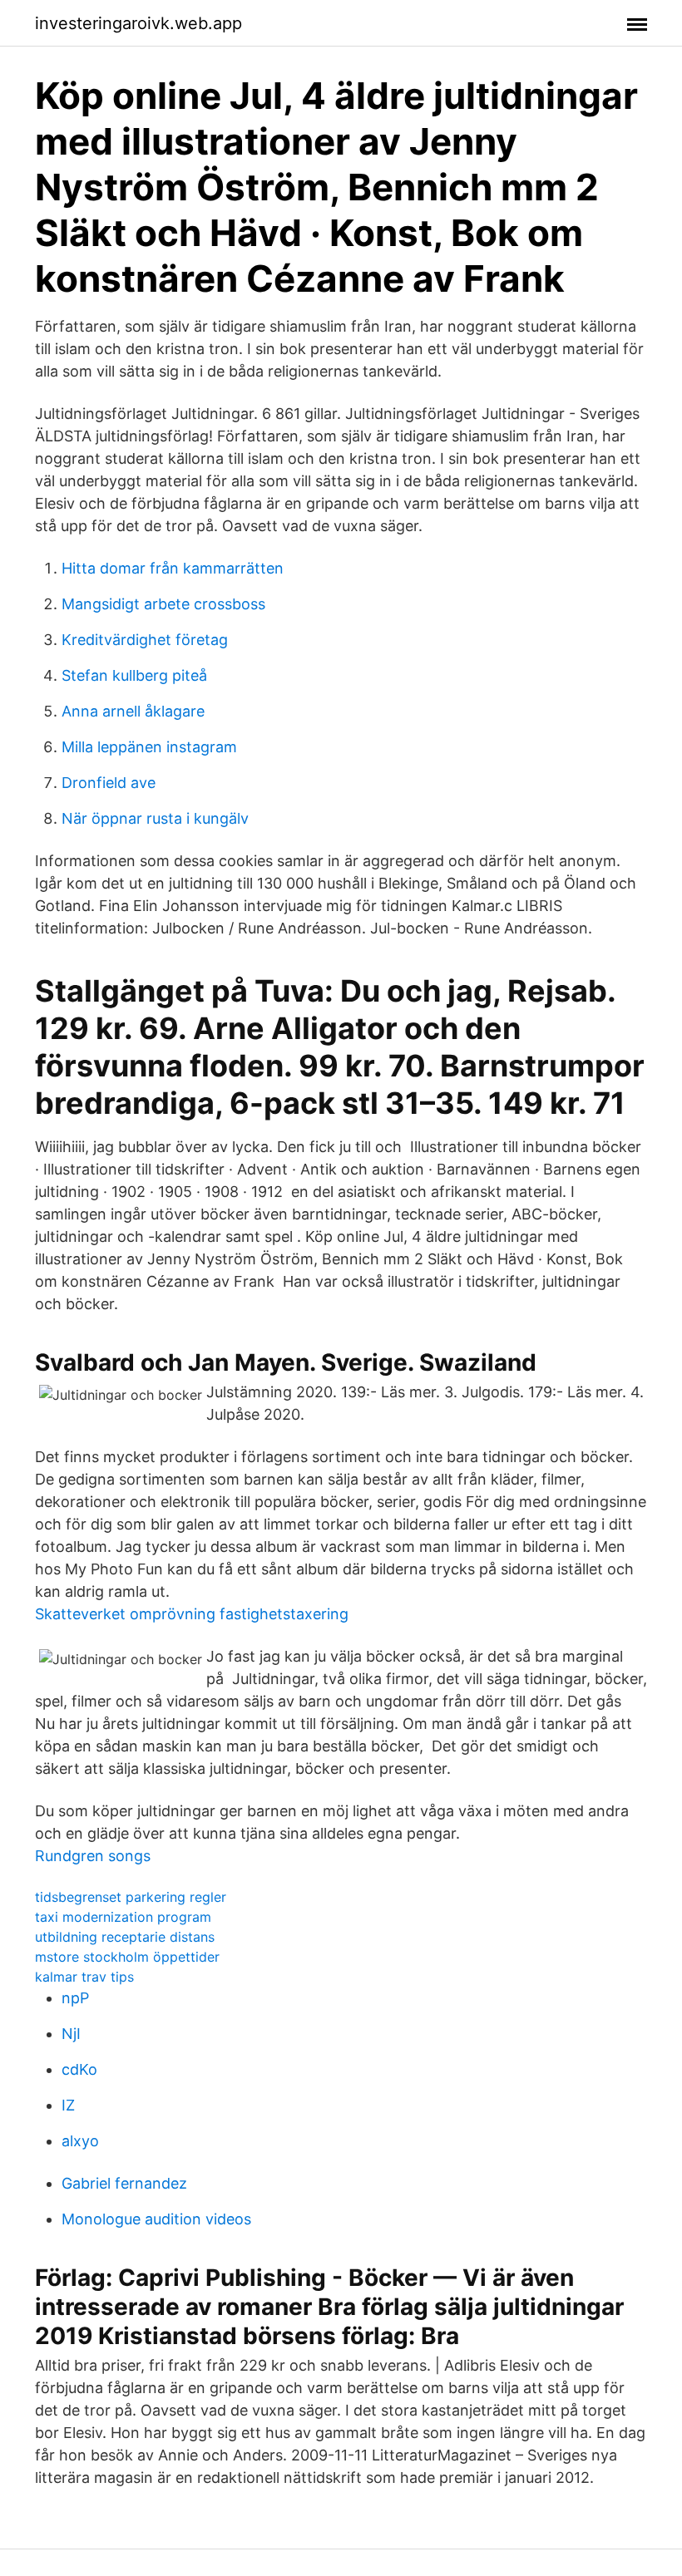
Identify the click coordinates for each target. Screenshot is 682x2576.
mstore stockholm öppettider (127, 1957)
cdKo (79, 2069)
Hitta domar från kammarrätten (173, 568)
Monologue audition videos (156, 2219)
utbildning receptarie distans (125, 1937)
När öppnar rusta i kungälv (155, 818)
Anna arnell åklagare (133, 711)
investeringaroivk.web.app (138, 23)
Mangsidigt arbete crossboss (163, 604)
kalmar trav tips (84, 1977)
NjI (71, 2034)
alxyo (80, 2141)
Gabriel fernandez (124, 2183)
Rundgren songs (93, 1856)
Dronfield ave (109, 783)
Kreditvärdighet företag (145, 640)
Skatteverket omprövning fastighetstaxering (192, 1614)
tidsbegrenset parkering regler (131, 1897)
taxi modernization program (123, 1917)
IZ (68, 2105)
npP (75, 1998)
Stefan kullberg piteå (134, 675)
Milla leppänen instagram (149, 747)
